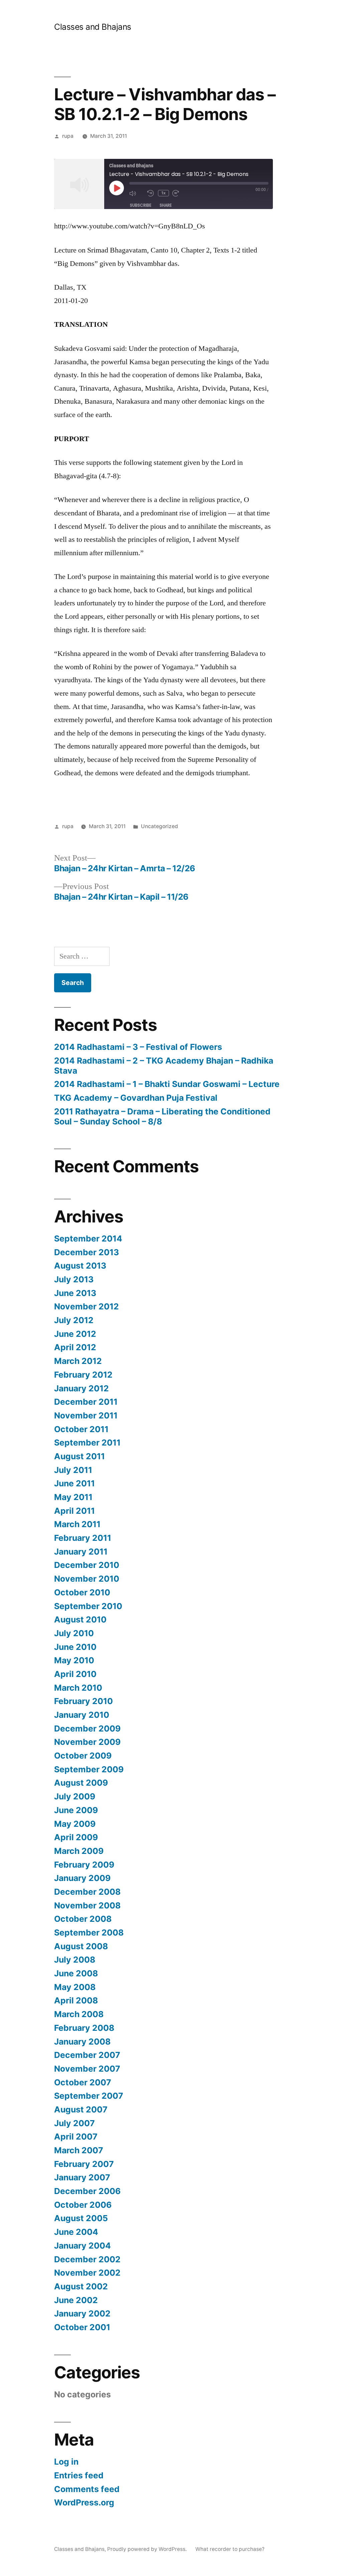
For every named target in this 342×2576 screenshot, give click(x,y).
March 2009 (79, 1851)
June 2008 (76, 1973)
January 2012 (81, 1388)
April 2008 (76, 2000)
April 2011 (74, 1511)
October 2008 (83, 1919)
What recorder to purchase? (230, 2549)
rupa (68, 136)
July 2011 (73, 1470)
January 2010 (82, 1715)
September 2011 (87, 1443)
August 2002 (81, 2286)
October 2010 (82, 1592)
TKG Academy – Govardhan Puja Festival (136, 1098)
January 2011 (81, 1552)
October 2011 (81, 1429)
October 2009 (83, 1756)
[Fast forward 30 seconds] (180, 193)
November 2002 (87, 2273)
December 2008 (87, 1892)
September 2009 (89, 1769)
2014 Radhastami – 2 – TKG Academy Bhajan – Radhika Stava (164, 1066)
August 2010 (80, 1619)
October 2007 (83, 2082)
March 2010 (78, 1688)
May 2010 (74, 1660)
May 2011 (73, 1497)
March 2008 (79, 2014)
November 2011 (86, 1415)
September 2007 (89, 2096)
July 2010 (74, 1633)
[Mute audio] (137, 193)
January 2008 (82, 2042)
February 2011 (83, 1538)
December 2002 (87, 2259)
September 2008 (89, 1933)
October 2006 (83, 2205)
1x (163, 193)
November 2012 (87, 1306)
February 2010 (83, 1701)
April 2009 (76, 1837)
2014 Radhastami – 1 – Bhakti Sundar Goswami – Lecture (167, 1084)
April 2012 (75, 1347)
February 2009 (84, 1865)
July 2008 (75, 1960)
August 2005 (81, 2218)
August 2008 (81, 1946)
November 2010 (87, 1579)
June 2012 (75, 1334)
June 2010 (75, 1647)
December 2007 (87, 2055)
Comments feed (87, 2489)
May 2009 (75, 1824)
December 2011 (86, 1402)
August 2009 (81, 1783)
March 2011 (77, 1524)
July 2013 (74, 1279)
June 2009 (76, 1810)
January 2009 (82, 1878)
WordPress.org (84, 2502)
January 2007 (82, 2177)
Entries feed (79, 2475)
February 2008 (84, 2028)
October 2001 (82, 2327)
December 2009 (87, 1728)
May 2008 (75, 1987)
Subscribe (141, 205)
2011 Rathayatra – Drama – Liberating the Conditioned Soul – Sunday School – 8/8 (162, 1116)
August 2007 (81, 2109)
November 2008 (87, 1905)
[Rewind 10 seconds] (151, 193)
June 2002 (76, 2300)
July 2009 (75, 1796)
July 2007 (74, 2123)
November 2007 (87, 2069)
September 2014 (88, 1239)
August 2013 (80, 1266)
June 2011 (74, 1483)
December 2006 (87, 2191)
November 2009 (87, 1742)
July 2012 (74, 1320)
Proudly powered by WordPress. (148, 2549)
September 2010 (88, 1606)
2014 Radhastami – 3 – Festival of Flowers (138, 1047)
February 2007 (84, 2164)
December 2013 (87, 1252)
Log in (66, 2462)
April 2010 (75, 1674)
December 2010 (87, 1565)
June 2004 (76, 2232)
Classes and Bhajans (93, 27)
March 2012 (78, 1361)
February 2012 (83, 1375)
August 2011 (79, 1456)
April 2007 (76, 2137)
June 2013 (75, 1293)
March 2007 (79, 2150)
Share (166, 205)
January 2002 (82, 2313)
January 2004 (82, 2246)
